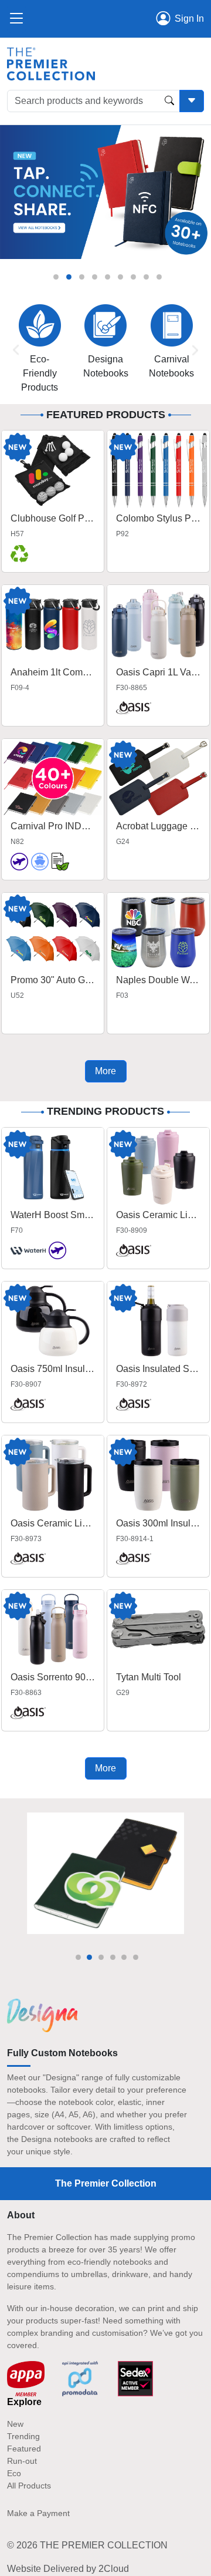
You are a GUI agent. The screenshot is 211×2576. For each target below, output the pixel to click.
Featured (24, 2449)
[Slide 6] (120, 277)
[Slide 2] (69, 277)
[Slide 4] (95, 277)
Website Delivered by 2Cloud (68, 2569)
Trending (23, 2436)
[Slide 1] (56, 277)
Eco (14, 2473)
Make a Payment (38, 2513)
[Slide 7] (133, 277)
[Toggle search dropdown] (192, 101)
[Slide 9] (159, 277)
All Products (29, 2486)
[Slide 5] (108, 277)
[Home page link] (51, 63)
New (15, 2424)
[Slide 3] (82, 277)
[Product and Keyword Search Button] (169, 101)
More (105, 1071)
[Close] (16, 19)
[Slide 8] (146, 277)
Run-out (22, 2461)
